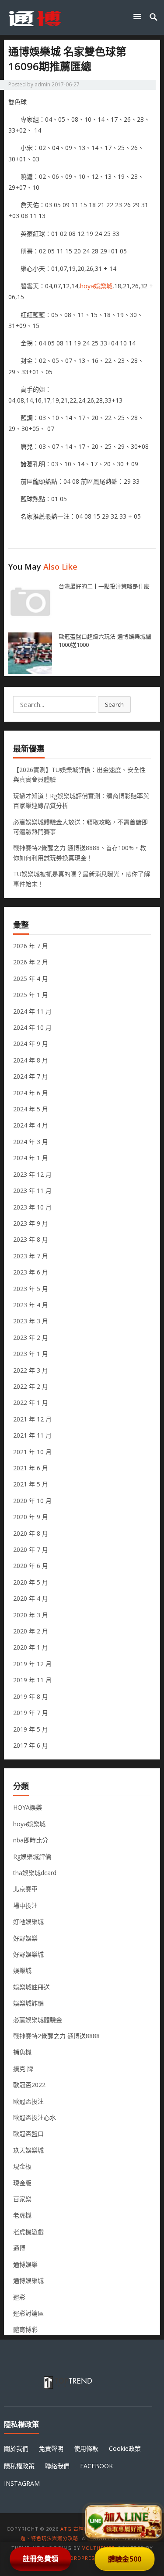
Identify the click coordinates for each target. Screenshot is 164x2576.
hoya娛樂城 (96, 286)
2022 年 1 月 (31, 1402)
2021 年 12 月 (32, 1419)
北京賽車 (25, 1889)
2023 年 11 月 (32, 1191)
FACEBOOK (96, 2466)
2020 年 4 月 (31, 1598)
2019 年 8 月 (31, 1696)
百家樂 (22, 2199)
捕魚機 (22, 2052)
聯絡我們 (57, 2466)
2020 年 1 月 (31, 1647)
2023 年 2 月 (31, 1338)
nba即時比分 (31, 1840)
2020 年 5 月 (31, 1582)
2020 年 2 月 (31, 1631)
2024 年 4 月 (31, 1125)
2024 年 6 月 (31, 1093)
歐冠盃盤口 (28, 2134)
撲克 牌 (23, 2069)
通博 (19, 2248)
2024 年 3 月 (31, 1142)
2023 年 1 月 (31, 1354)
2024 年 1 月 (31, 1158)
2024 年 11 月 (32, 1011)
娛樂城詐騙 (28, 2003)
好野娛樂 (25, 1938)
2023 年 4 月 (31, 1305)
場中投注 (25, 1905)
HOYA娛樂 (28, 1807)
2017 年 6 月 (31, 1745)
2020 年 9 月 (31, 1517)
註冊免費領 (40, 2558)
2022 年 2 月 (31, 1386)
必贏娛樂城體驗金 (38, 2020)
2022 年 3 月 (31, 1370)
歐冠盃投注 (28, 2101)
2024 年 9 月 (31, 1044)
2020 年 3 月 (31, 1615)
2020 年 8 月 (31, 1533)
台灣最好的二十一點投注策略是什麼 (104, 586)
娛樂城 (22, 1970)
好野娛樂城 (28, 1954)
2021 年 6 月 (31, 1468)
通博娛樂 (25, 2264)
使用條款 (86, 2448)
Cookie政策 (125, 2448)
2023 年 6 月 (31, 1272)
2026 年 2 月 (31, 962)
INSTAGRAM (22, 2483)
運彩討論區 (28, 2313)
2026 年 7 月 (31, 946)
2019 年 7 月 (31, 1713)
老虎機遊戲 (28, 2232)
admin (42, 84)
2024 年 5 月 (31, 1109)
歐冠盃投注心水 (35, 2117)
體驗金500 (124, 2559)
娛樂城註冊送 (31, 1987)
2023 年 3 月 (31, 1321)
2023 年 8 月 (31, 1239)
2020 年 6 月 (31, 1566)
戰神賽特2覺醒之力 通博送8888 (56, 2036)
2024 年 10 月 (32, 1027)
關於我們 (16, 2448)
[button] (139, 16)
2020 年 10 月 (32, 1501)
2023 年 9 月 (31, 1223)
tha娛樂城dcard (35, 1873)
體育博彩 (25, 2329)
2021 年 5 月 (31, 1484)
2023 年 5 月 (31, 1289)
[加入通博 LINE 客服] (124, 2523)
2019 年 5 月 (31, 1729)
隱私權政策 (19, 2466)
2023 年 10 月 (32, 1207)
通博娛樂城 (28, 2280)
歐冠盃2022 (29, 2085)
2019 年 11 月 (32, 1680)
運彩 (19, 2297)
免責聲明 (51, 2448)
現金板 (22, 2166)
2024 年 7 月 (31, 1076)
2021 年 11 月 (32, 1435)
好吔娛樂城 (28, 1922)
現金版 (22, 2183)
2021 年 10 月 (32, 1452)
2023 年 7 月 (31, 1256)
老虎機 (22, 2215)
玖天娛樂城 (28, 2150)
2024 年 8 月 (31, 1060)
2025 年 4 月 (31, 979)
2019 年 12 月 (32, 1664)
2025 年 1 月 (31, 995)
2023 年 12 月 (32, 1174)
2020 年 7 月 (31, 1549)
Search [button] (114, 704)
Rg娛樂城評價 (32, 1857)
